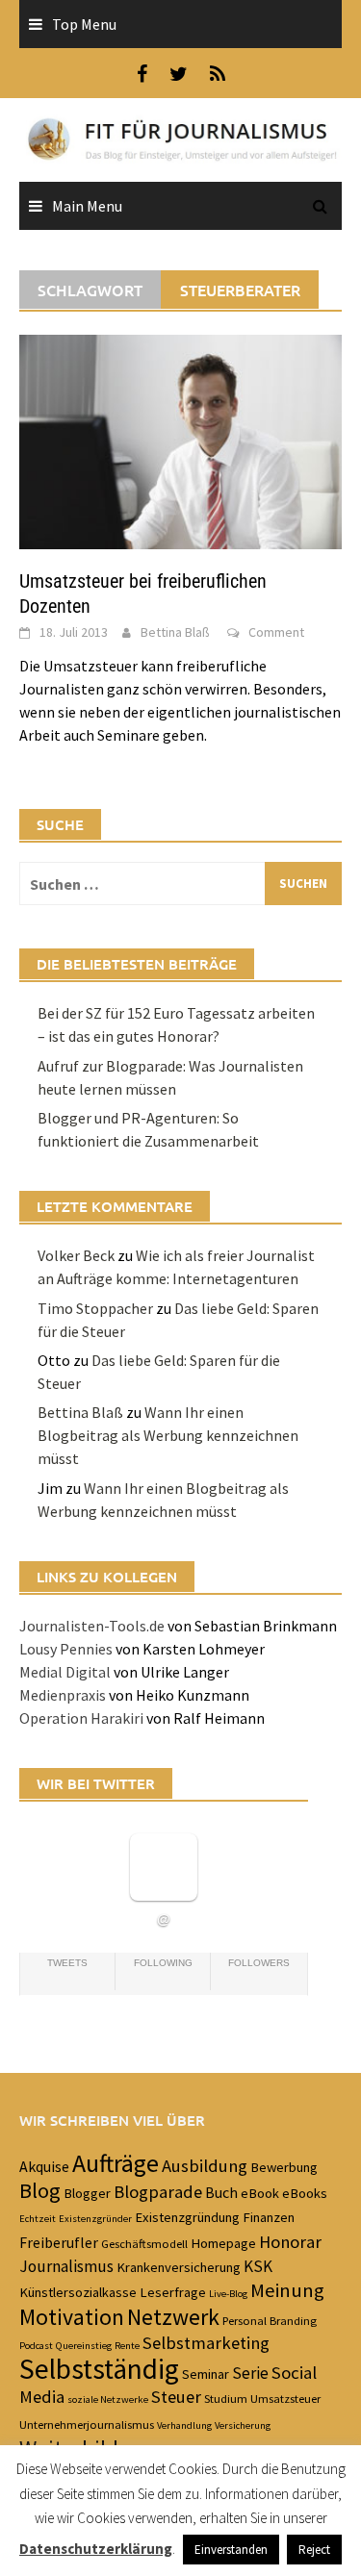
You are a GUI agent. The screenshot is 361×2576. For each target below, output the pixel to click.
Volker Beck (76, 1255)
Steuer (176, 2397)
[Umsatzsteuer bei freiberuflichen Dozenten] (180, 441)
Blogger (87, 2193)
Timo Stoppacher (95, 1308)
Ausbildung (205, 2166)
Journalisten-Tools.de (92, 1626)
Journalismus (66, 2266)
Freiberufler (59, 2242)
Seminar (206, 2374)
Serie (250, 2373)
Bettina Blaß (175, 632)
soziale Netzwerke (108, 2399)
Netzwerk (173, 2317)
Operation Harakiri (81, 1718)
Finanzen (269, 2217)
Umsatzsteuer (285, 2398)
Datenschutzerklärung (96, 2549)
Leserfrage (173, 2292)
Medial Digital (65, 1672)
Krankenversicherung (179, 2267)
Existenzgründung (187, 2217)
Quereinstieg (84, 2346)
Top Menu (84, 24)
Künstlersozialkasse (78, 2292)
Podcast (36, 2346)
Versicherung (243, 2425)
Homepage (223, 2243)
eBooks (305, 2193)
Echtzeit (38, 2219)
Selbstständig (99, 2369)
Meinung (287, 2290)
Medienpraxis (63, 1695)
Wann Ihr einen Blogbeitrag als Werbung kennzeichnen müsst (168, 1435)
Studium (226, 2398)
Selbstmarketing (206, 2343)
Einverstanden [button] (231, 2550)
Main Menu (87, 206)
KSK (258, 2266)
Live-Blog (228, 2294)
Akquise (44, 2166)
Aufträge (116, 2163)
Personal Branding (270, 2320)
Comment (276, 632)
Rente (127, 2346)
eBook (260, 2193)
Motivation (72, 2317)
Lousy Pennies (66, 1649)
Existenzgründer (95, 2219)
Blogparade (158, 2192)
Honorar (290, 2242)
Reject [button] (314, 2550)
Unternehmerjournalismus (87, 2424)
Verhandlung (184, 2425)
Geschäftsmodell (144, 2243)
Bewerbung (284, 2167)
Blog (40, 2190)
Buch (221, 2192)
